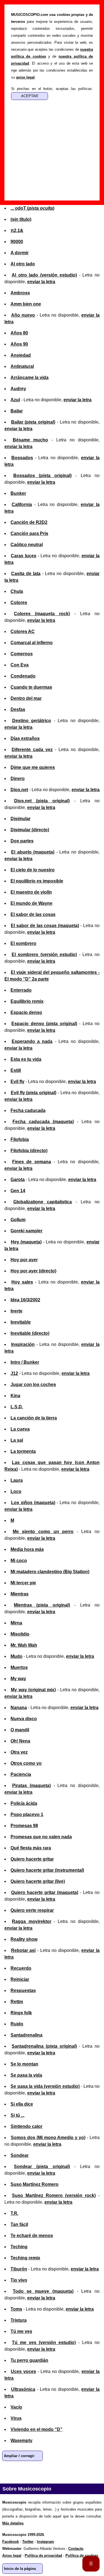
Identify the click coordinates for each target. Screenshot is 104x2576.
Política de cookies (82, 2556)
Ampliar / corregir (19, 2456)
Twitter (44, 2472)
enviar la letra (41, 282)
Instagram (45, 2542)
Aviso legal (12, 2556)
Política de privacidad (43, 2556)
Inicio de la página (20, 2569)
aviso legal (25, 77)
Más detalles (13, 2523)
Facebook (27, 2472)
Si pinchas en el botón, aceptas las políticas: (52, 89)
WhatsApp (9, 2472)
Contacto (76, 2549)
